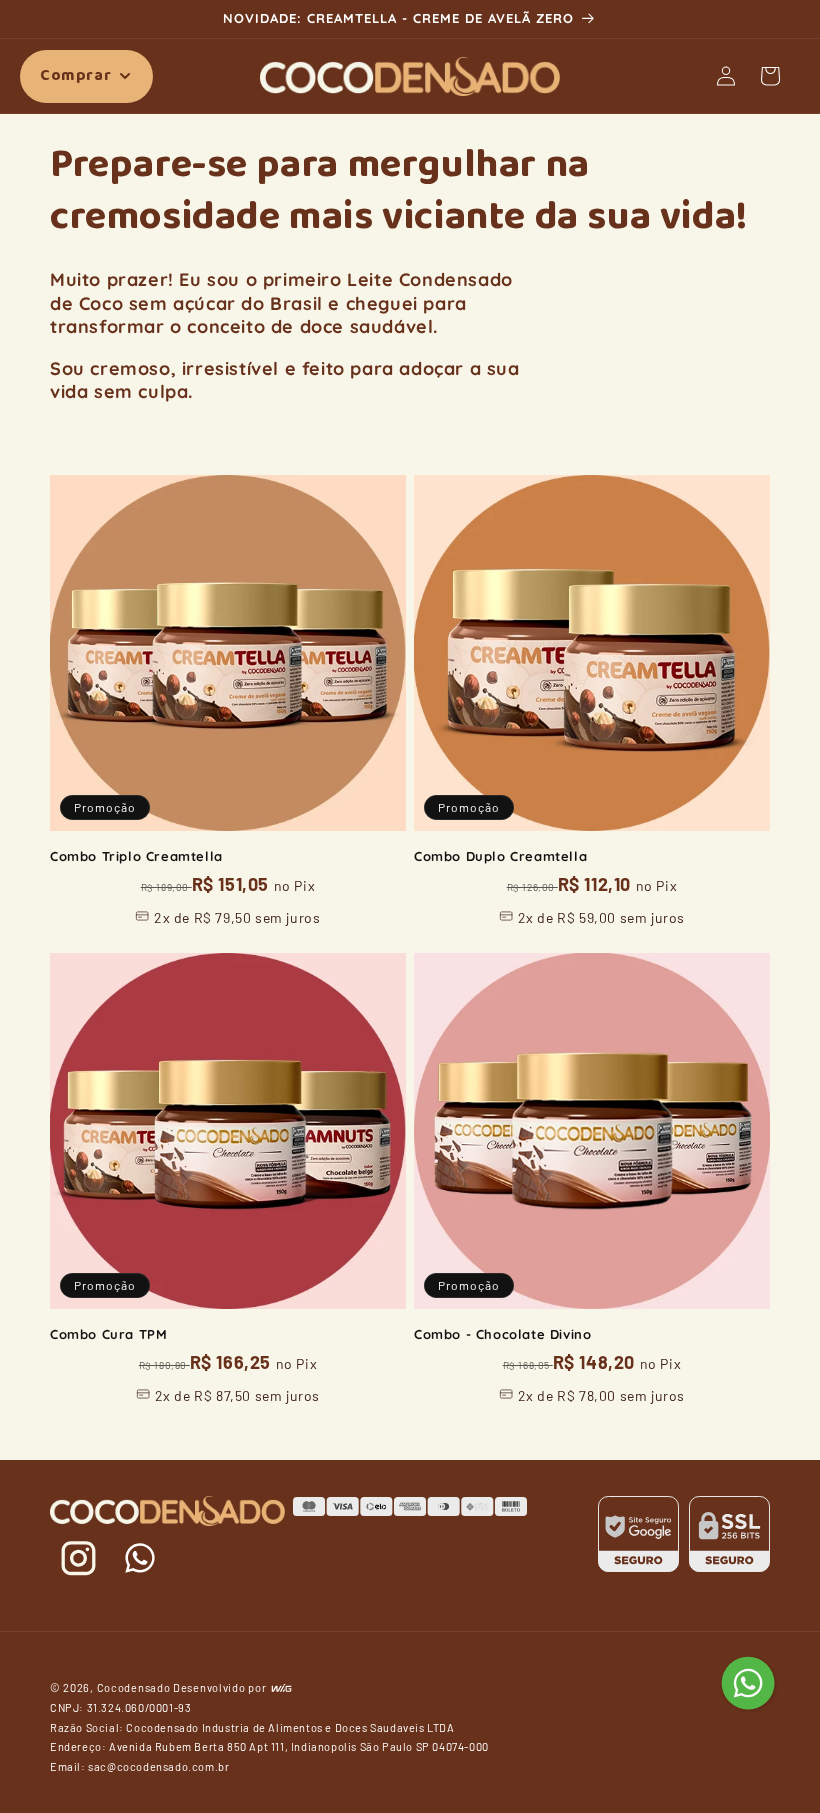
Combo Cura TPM (108, 1334)
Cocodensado (134, 1687)
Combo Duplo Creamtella (500, 856)
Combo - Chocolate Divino (502, 1334)
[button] (86, 76)
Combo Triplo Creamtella (136, 856)
